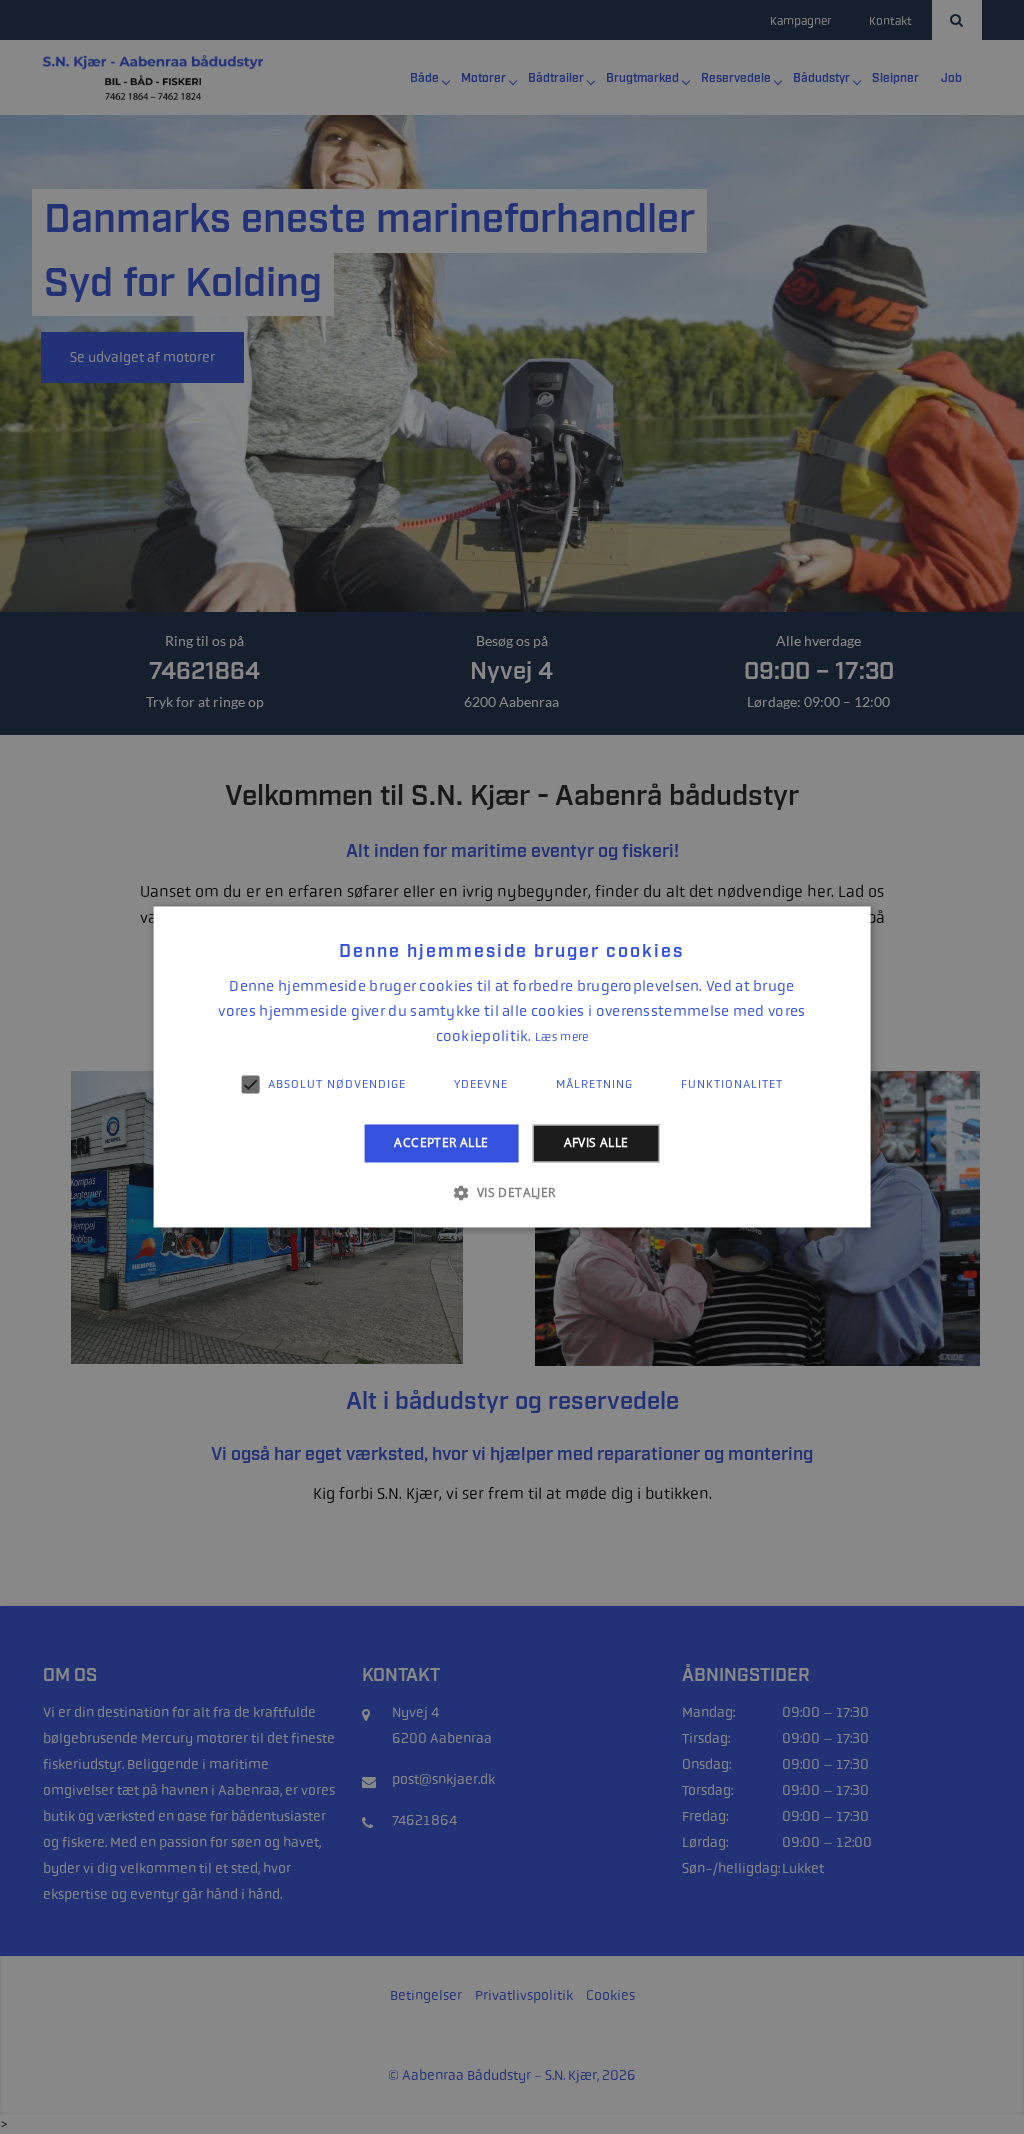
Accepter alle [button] (441, 1142)
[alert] (512, 1067)
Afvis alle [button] (596, 1142)
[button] (511, 1193)
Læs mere (561, 1037)
